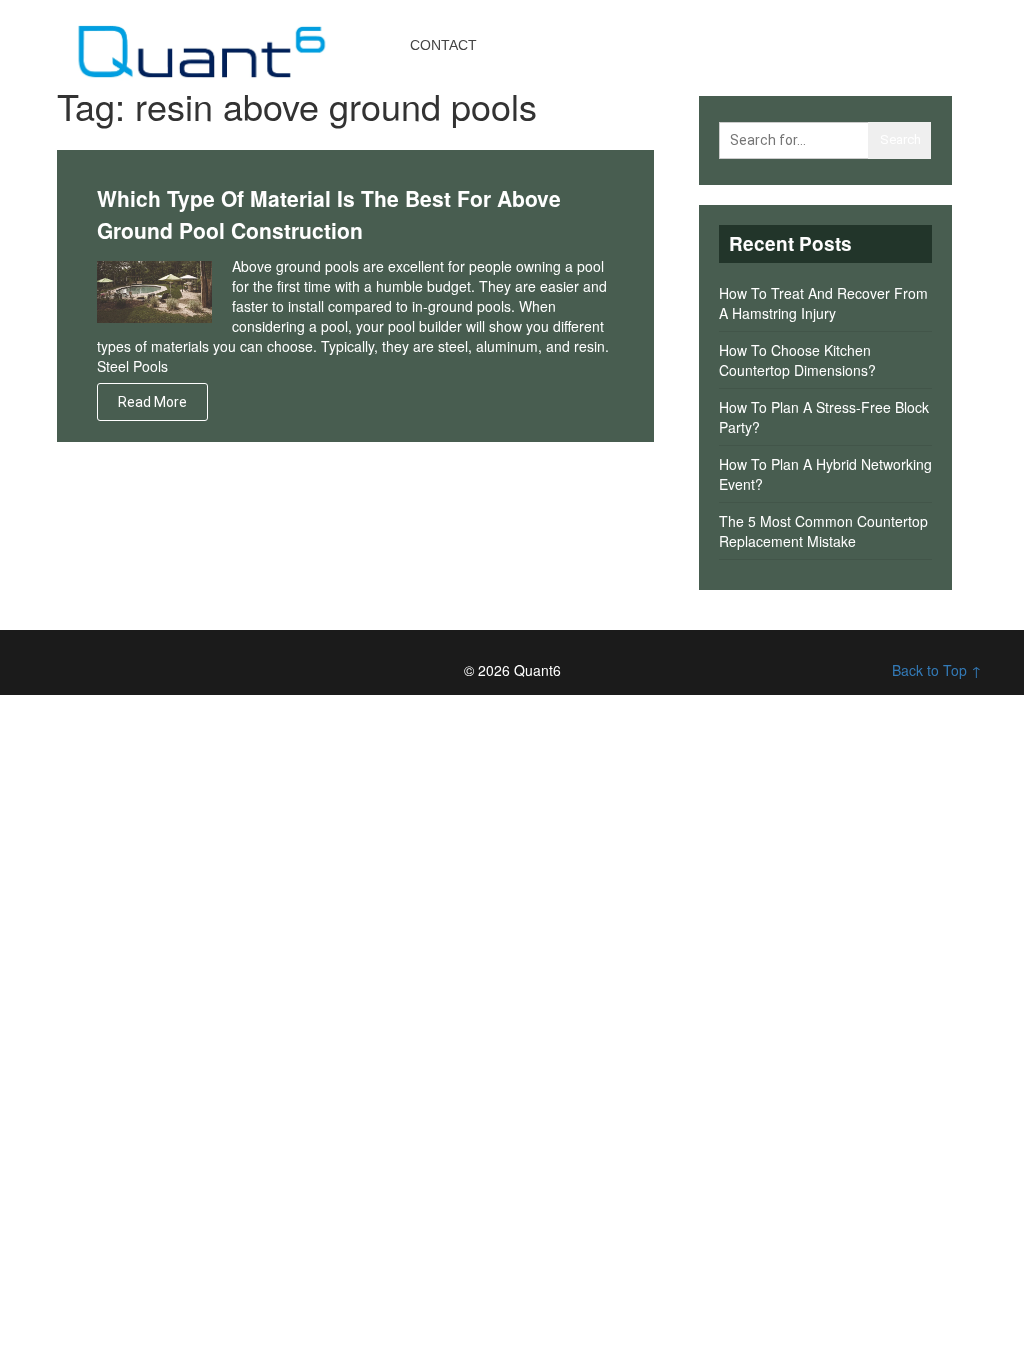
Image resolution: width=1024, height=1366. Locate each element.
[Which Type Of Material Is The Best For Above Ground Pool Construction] (154, 289)
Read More (152, 402)
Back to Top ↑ (937, 670)
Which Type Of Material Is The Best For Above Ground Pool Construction (329, 214)
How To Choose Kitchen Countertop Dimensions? (797, 360)
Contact (443, 45)
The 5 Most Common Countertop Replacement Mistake (823, 531)
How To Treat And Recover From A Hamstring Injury (823, 303)
